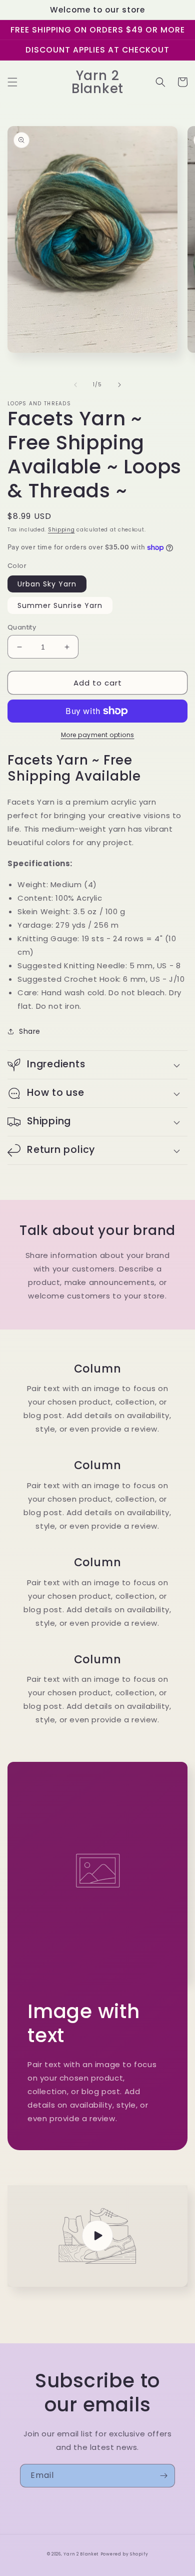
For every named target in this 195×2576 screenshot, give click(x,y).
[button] (12, 82)
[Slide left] (75, 385)
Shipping (61, 530)
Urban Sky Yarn (47, 584)
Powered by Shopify (124, 2554)
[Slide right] (119, 385)
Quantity (22, 627)
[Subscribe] (163, 2476)
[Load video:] (97, 2236)
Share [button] (30, 1031)
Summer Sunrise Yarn (60, 605)
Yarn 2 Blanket (81, 2554)
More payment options (98, 735)
